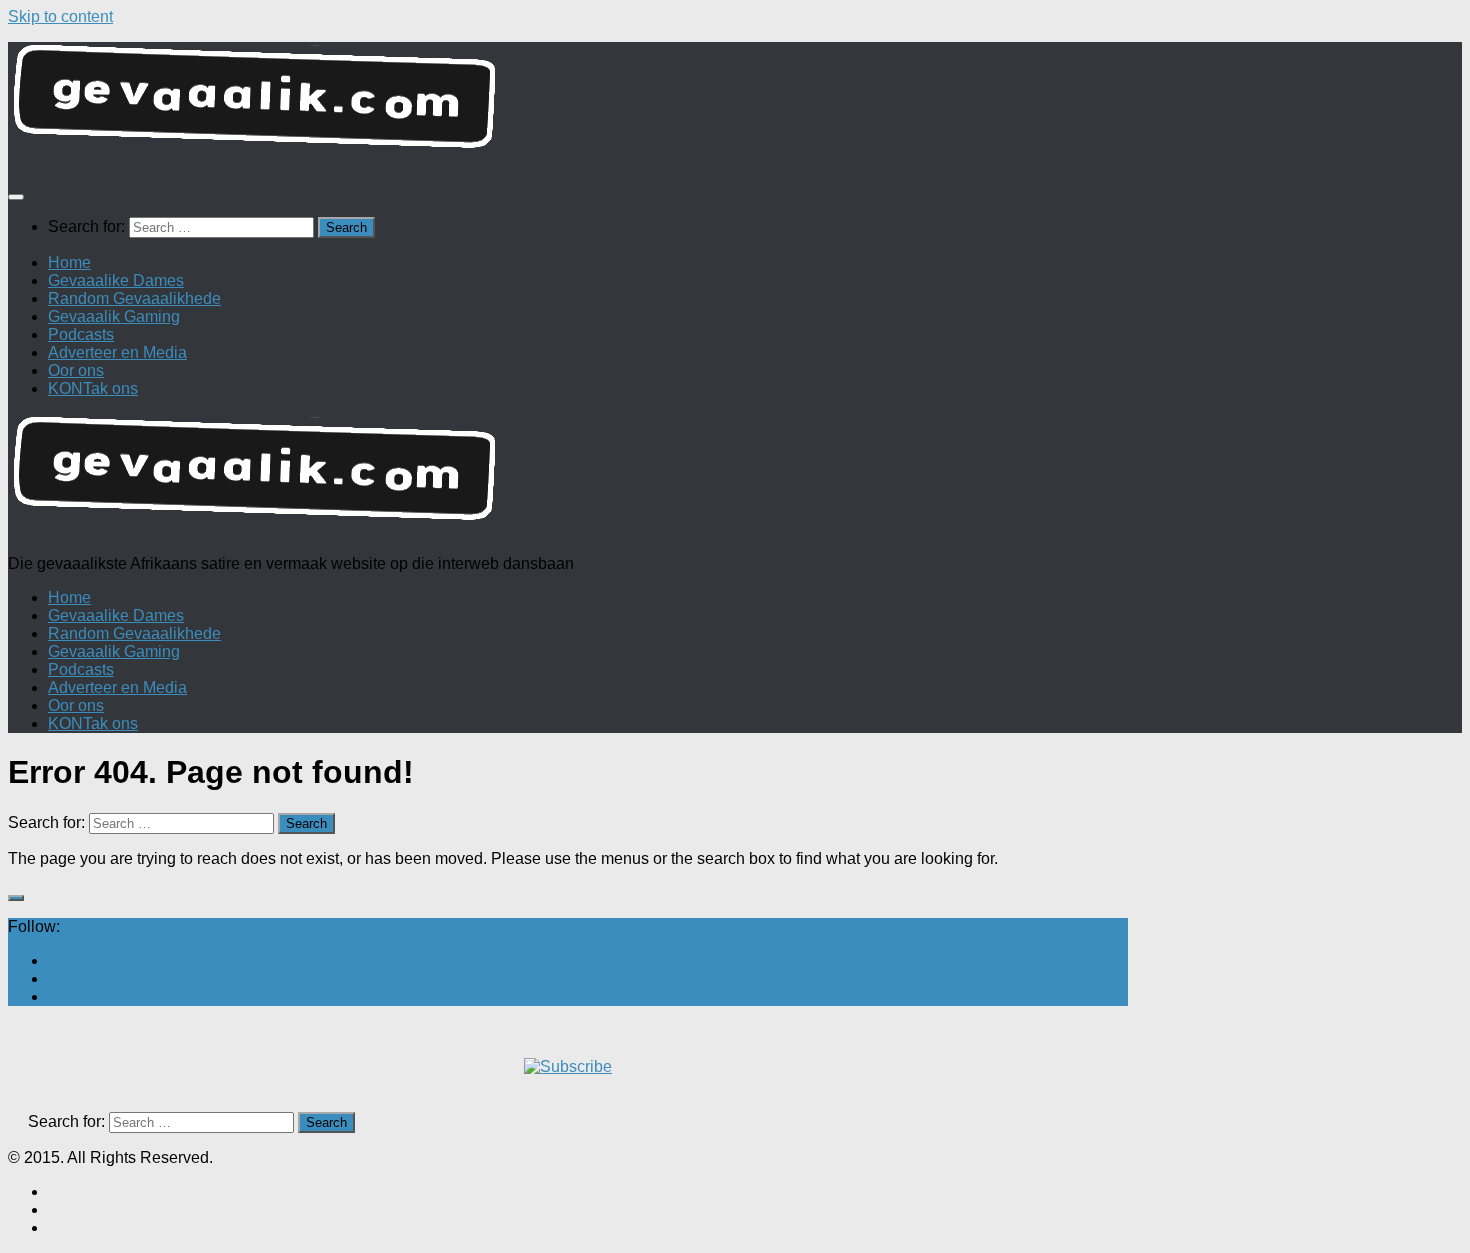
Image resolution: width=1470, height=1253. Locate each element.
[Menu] (16, 197)
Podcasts (81, 334)
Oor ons (76, 370)
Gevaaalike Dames (116, 280)
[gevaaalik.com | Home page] (735, 104)
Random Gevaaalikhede (134, 298)
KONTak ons (93, 388)
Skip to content (60, 16)
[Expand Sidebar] (16, 898)
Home (69, 262)
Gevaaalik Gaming (114, 316)
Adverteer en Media (117, 352)
